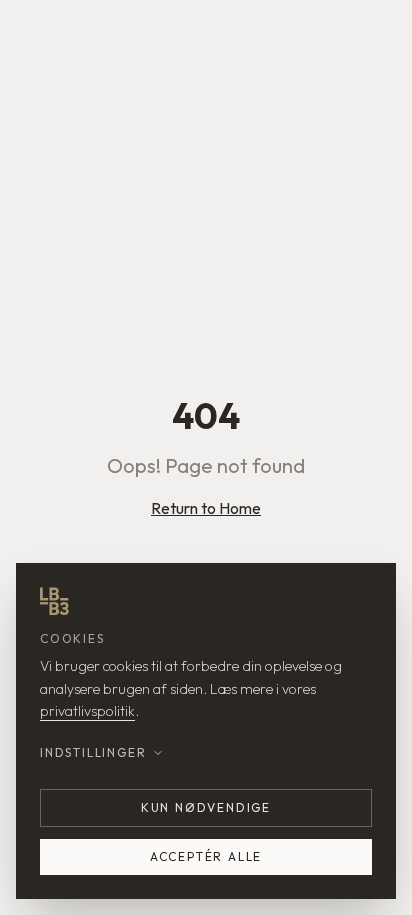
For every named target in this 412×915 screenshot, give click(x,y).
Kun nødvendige (206, 807)
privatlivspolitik (87, 711)
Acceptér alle (206, 856)
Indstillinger (93, 752)
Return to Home (206, 508)
